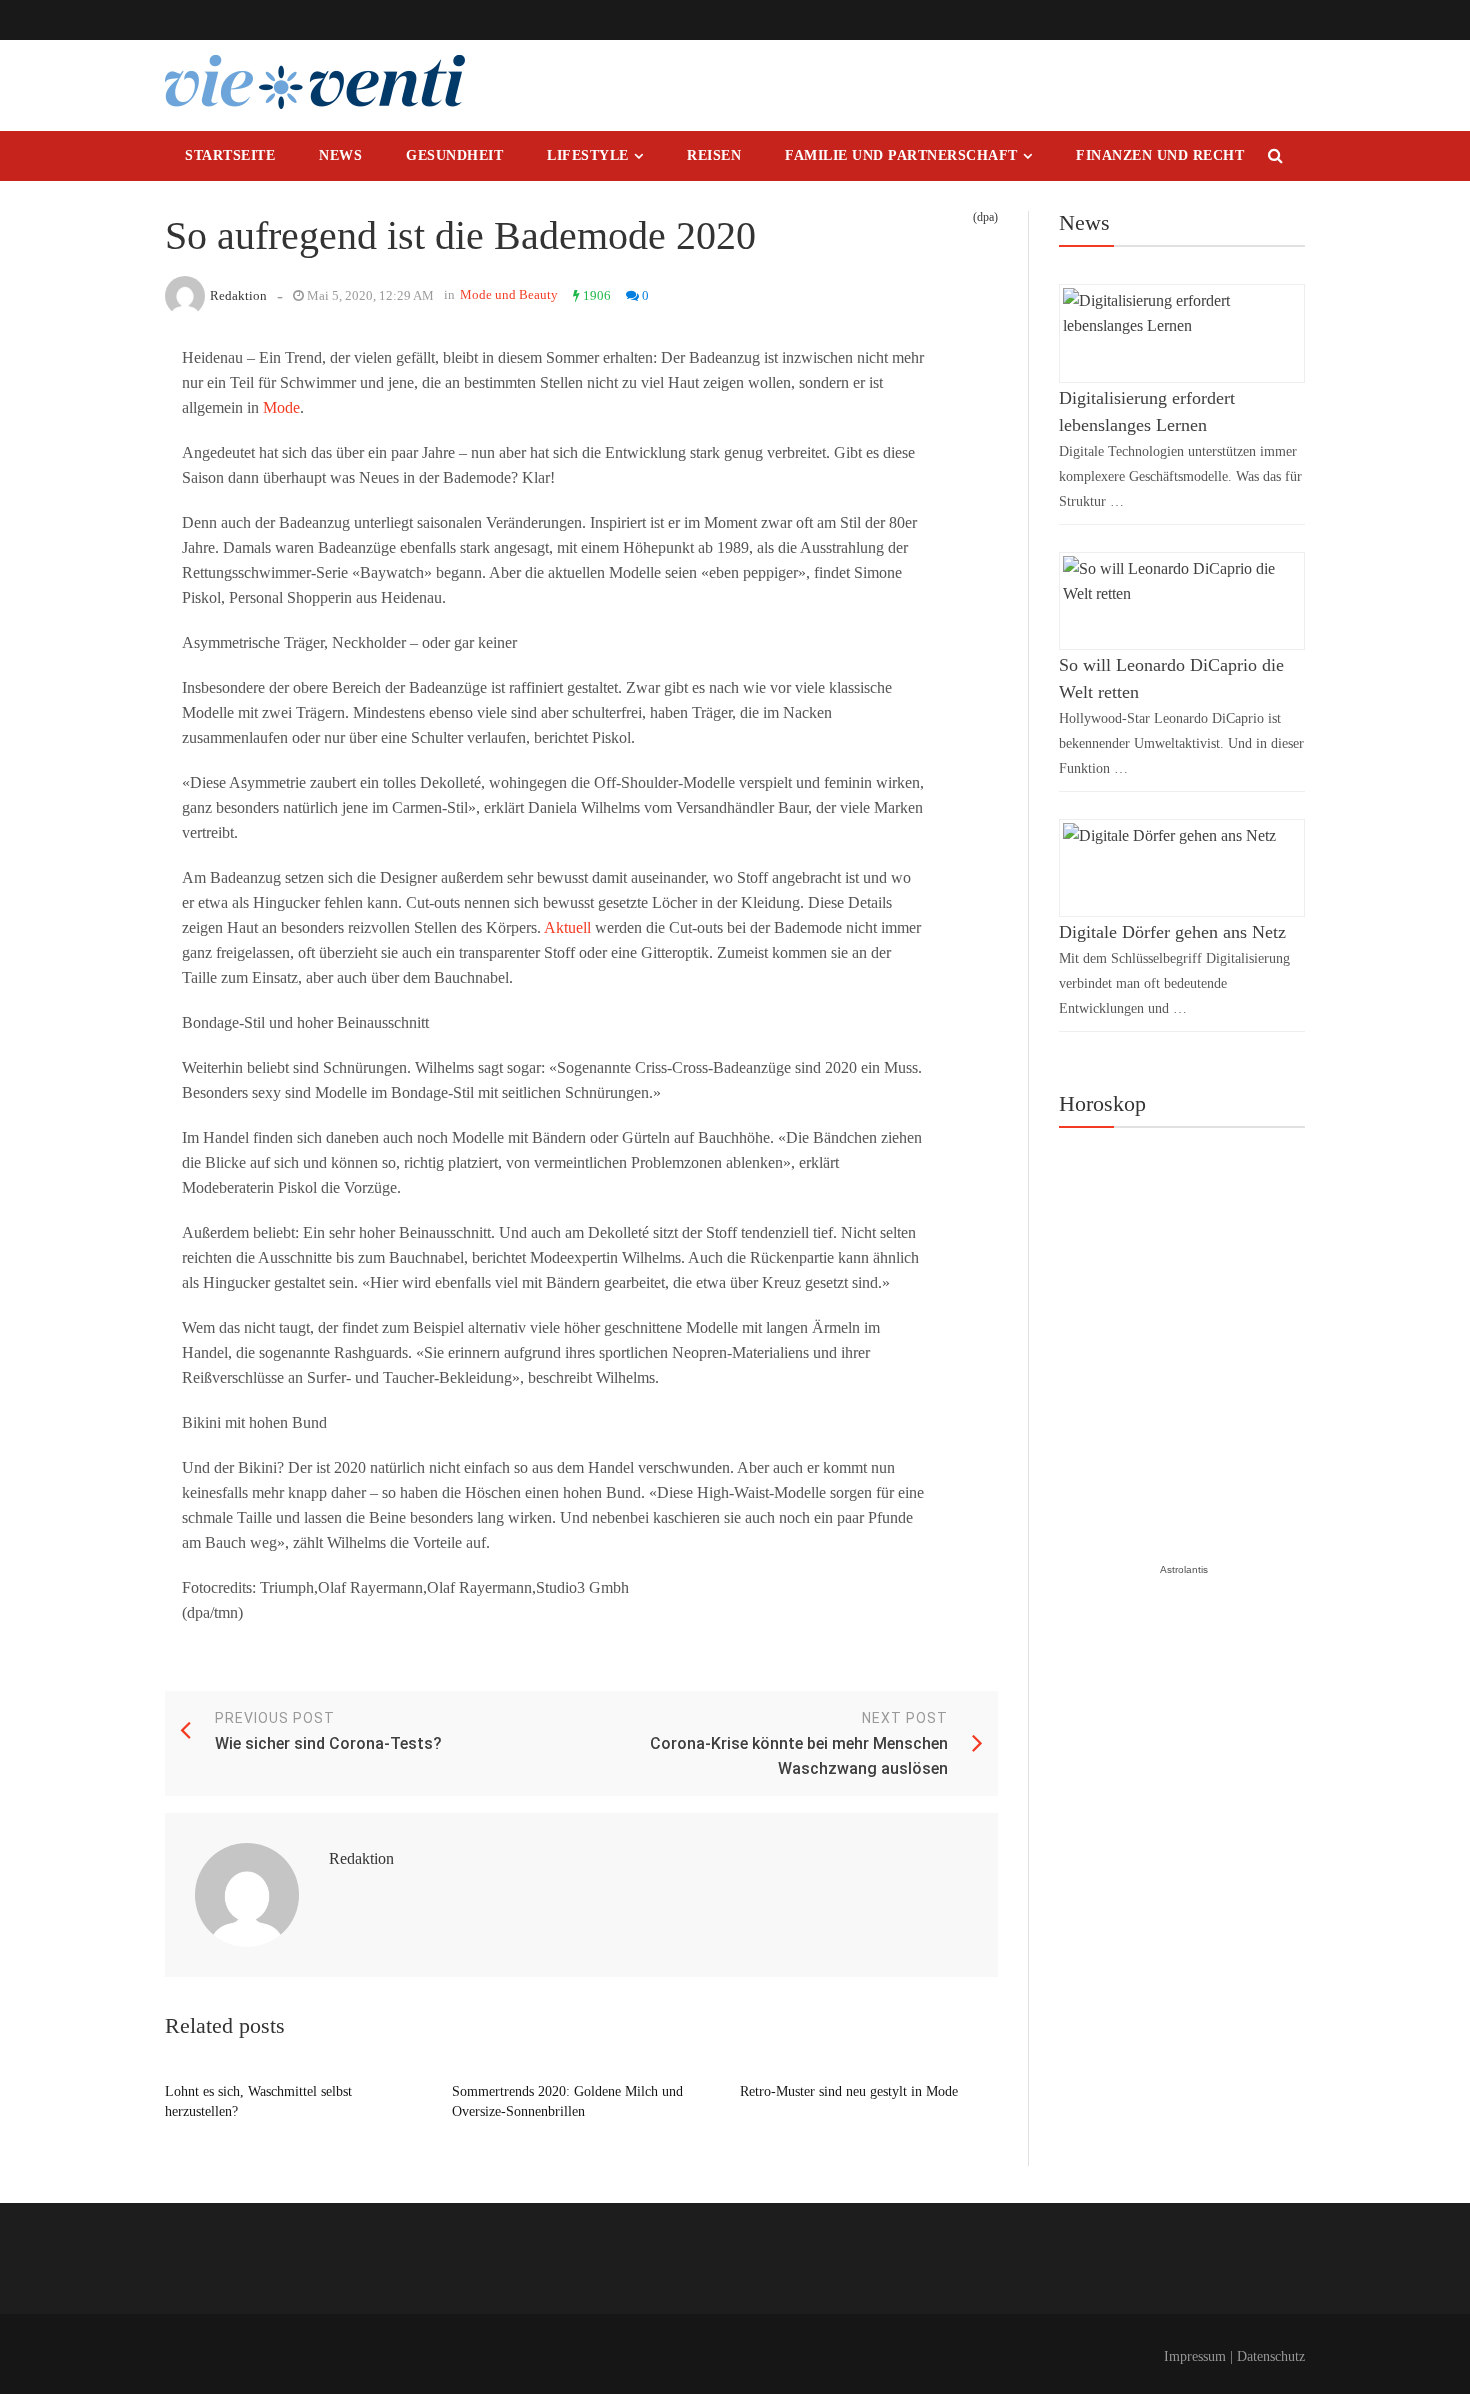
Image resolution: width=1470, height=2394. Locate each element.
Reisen (714, 155)
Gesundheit (454, 155)
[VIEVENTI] (315, 82)
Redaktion (238, 295)
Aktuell (567, 927)
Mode (281, 407)
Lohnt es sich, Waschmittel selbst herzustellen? (258, 2101)
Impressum (1195, 2356)
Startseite (230, 155)
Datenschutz (1271, 2356)
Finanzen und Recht (1160, 155)
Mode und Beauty (509, 294)
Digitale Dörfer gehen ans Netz (1172, 932)
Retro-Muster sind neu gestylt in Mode (849, 2091)
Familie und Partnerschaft (901, 155)
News (340, 155)
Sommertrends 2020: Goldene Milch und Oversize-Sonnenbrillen (567, 2101)
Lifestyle (588, 155)
